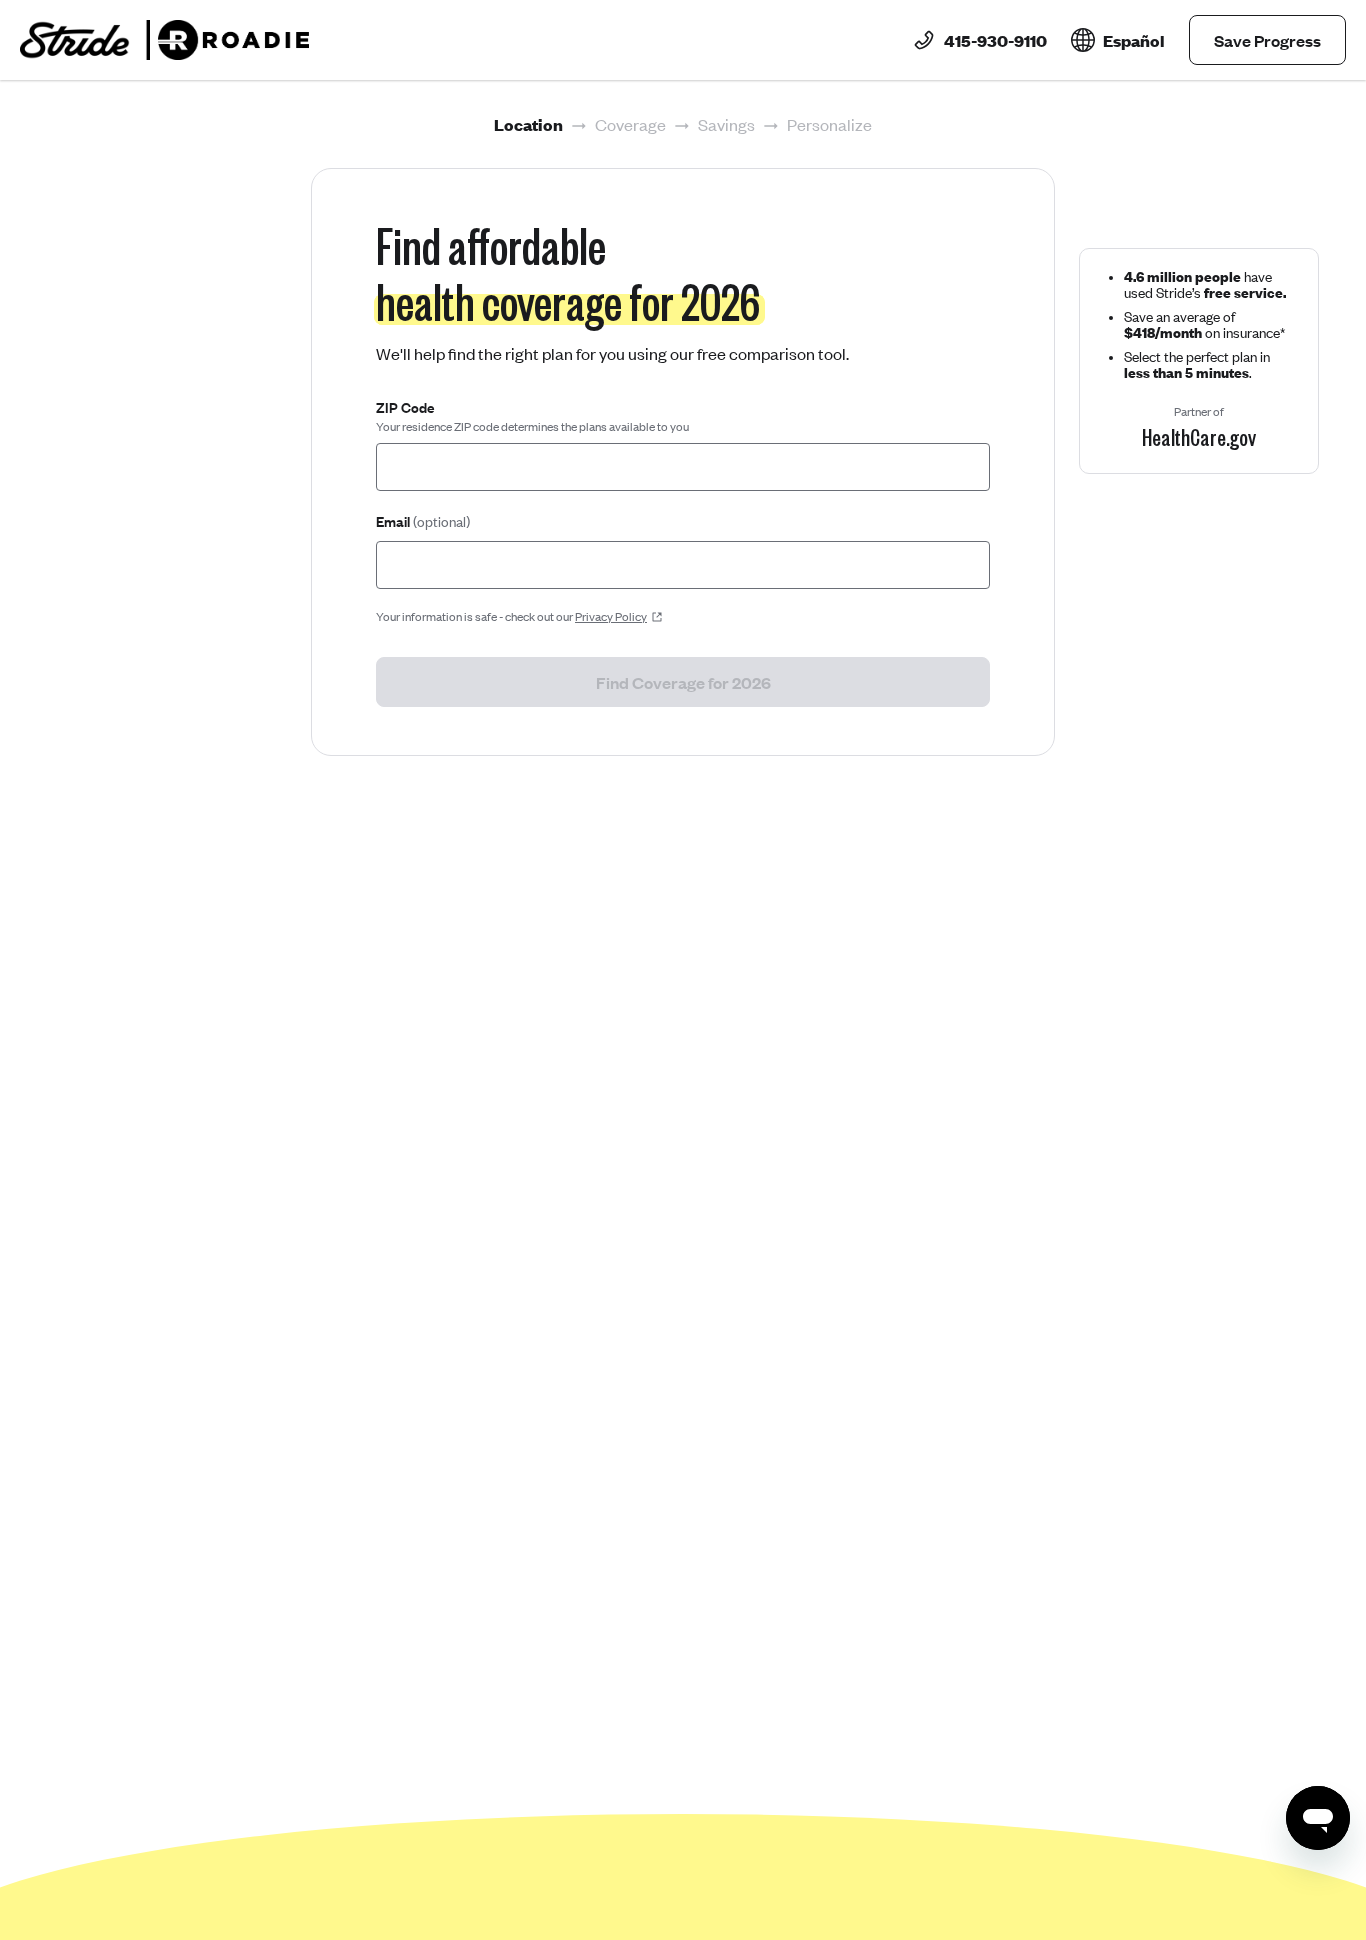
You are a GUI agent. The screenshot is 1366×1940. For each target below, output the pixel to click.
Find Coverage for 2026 (683, 682)
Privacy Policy (611, 617)
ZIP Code (405, 407)
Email (423, 521)
